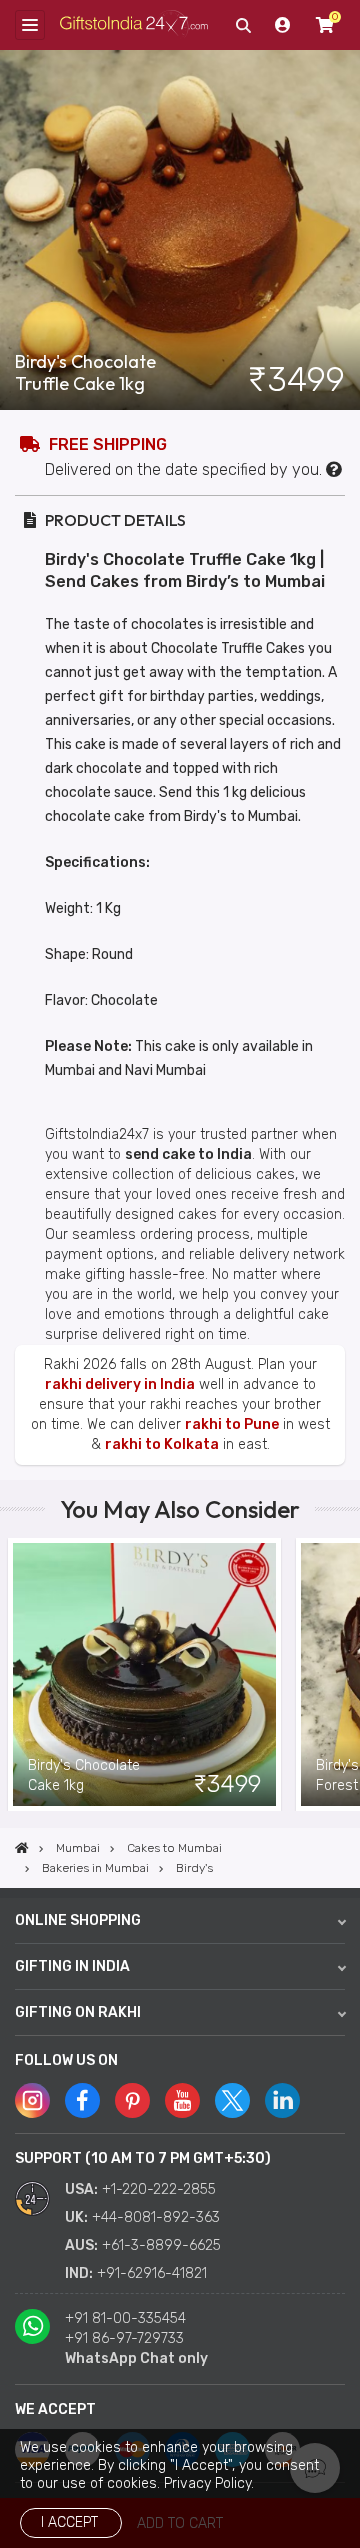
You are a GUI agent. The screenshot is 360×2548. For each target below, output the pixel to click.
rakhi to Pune (232, 1424)
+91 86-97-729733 (124, 2338)
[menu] (30, 25)
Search (243, 25)
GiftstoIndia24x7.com (134, 25)
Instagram (32, 2100)
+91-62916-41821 (152, 2273)
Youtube (182, 2100)
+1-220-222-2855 (159, 2189)
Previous (15, 1675)
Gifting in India (72, 1966)
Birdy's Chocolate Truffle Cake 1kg (85, 373)
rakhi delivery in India (120, 1384)
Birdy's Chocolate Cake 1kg (84, 1775)
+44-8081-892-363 (156, 2217)
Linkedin (282, 2100)
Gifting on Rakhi (78, 2012)
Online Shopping (78, 1920)
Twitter (232, 2100)
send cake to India (188, 1154)
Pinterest (132, 2100)
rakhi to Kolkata (162, 1444)
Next (345, 1675)
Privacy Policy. (209, 2483)
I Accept (69, 2522)
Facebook (82, 2100)
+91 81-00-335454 (125, 2318)
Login (283, 25)
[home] (22, 1848)
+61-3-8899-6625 (161, 2245)
